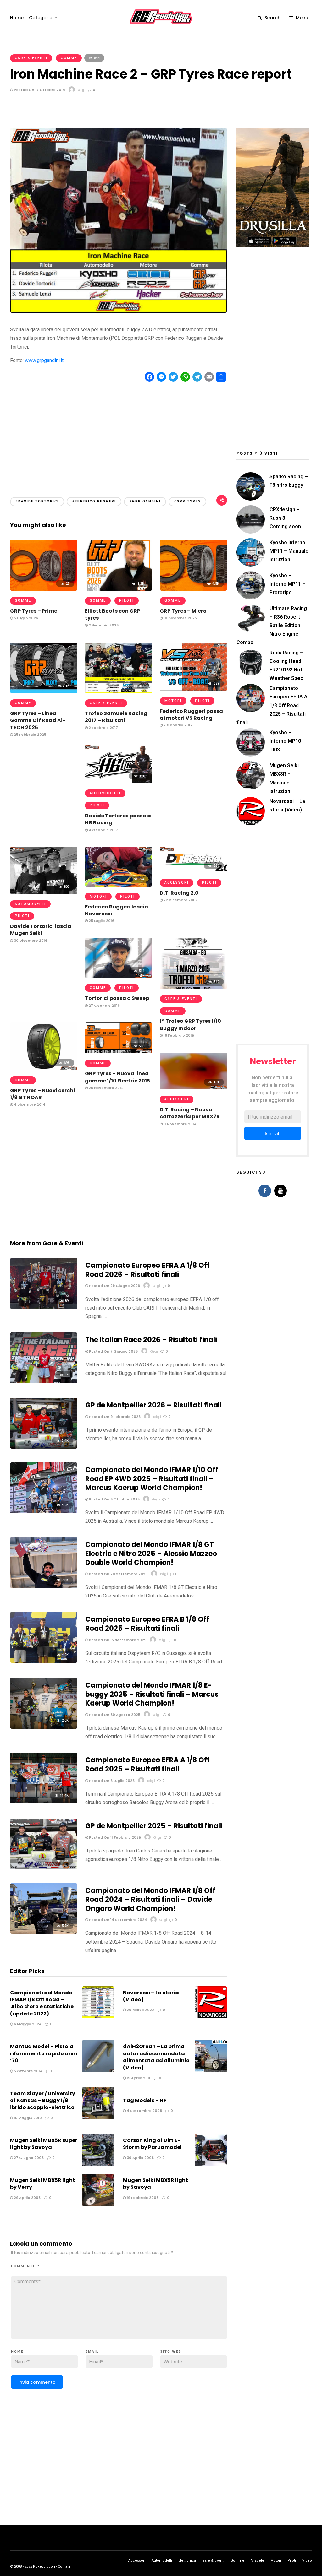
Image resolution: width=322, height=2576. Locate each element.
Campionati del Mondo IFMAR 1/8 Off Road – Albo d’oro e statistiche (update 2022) (42, 2003)
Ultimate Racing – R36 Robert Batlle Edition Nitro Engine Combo (272, 626)
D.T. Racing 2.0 (179, 893)
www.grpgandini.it (44, 360)
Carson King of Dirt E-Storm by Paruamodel (152, 2144)
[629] (193, 689)
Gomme (69, 58)
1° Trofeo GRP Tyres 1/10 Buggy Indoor (190, 1025)
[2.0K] (44, 1727)
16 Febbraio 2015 (178, 1035)
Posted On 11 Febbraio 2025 (114, 1837)
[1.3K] (119, 589)
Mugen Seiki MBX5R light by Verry (43, 2184)
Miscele (257, 2560)
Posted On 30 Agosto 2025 (114, 1715)
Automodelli (105, 793)
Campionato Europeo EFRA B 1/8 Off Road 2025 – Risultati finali (147, 1624)
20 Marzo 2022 (140, 2010)
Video (307, 2560)
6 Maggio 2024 (27, 2024)
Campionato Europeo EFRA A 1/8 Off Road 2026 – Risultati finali (147, 1270)
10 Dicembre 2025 (180, 618)
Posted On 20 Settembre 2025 (118, 1574)
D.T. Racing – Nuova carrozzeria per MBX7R (190, 1113)
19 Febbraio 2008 (142, 2198)
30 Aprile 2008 (140, 2158)
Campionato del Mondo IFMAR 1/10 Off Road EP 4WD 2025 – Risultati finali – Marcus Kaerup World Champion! (152, 1479)
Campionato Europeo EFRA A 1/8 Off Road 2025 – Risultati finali (147, 1765)
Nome (17, 2352)
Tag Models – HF (145, 2100)
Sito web (171, 2352)
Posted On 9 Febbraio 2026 (114, 1417)
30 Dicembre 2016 (30, 941)
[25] (44, 589)
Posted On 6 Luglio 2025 (111, 1781)
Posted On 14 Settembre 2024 (117, 1920)
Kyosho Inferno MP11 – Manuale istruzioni (289, 551)
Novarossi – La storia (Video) (151, 1996)
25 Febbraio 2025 (30, 735)
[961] (119, 781)
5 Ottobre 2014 (28, 2071)
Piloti (127, 601)
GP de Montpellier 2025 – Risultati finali (154, 1826)
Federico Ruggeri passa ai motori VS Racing (191, 715)
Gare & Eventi (31, 58)
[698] (44, 1068)
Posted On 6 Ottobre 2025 (114, 1499)
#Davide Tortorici (37, 501)
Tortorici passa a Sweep (117, 998)
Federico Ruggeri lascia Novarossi (117, 910)
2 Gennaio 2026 (103, 625)
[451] (193, 1088)
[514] (119, 976)
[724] (119, 885)
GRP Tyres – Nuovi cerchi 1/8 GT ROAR (42, 1094)
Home (17, 18)
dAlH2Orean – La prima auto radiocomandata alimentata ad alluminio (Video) (156, 2057)
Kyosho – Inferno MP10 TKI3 (285, 741)
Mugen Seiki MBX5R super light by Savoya (44, 2144)
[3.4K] (44, 1447)
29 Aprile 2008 (27, 2198)
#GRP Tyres (187, 501)
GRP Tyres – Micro (183, 611)
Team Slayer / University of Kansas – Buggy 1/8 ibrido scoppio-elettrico (43, 2101)
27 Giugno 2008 (28, 2158)
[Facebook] (265, 1191)
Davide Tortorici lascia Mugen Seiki (41, 930)
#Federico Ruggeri (94, 501)
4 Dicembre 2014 (29, 1104)
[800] (44, 892)
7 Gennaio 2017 (178, 725)
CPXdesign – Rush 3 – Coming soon (285, 518)
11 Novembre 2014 (180, 1124)
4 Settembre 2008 (144, 2111)
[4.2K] (44, 1512)
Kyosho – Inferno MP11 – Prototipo (287, 584)
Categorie (41, 18)
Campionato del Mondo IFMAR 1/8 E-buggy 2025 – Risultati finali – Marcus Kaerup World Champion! (152, 1694)
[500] (119, 1052)
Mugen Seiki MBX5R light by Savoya (155, 2184)
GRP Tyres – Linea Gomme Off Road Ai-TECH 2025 (38, 720)
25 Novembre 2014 (106, 1088)
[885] (119, 691)
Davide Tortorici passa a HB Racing (118, 819)
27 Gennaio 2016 (104, 1006)
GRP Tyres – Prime (34, 611)
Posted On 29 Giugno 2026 (114, 1286)
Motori (173, 701)
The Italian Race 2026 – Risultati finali (151, 1340)
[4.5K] (193, 589)
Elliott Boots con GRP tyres (113, 614)
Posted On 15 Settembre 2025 (117, 1640)
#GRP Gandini (145, 501)
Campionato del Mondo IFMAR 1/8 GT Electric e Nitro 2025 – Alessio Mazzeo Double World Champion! (151, 1554)
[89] (44, 1307)
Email (92, 2352)
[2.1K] (44, 691)
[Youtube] (280, 1191)
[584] (193, 871)
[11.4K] (44, 1802)
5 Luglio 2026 (25, 618)
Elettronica (187, 2560)
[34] (44, 1382)
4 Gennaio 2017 (103, 830)
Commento (25, 2266)
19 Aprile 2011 (138, 2078)
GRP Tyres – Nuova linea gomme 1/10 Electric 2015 (117, 1077)
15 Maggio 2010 (27, 2118)
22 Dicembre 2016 (180, 900)
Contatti (64, 2566)
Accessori (177, 883)
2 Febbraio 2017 (103, 728)
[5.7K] (44, 1932)
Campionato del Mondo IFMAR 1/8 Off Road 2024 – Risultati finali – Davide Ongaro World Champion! (150, 1900)
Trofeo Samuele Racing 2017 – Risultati (116, 717)
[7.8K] (44, 1586)
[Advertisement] (119, 434)
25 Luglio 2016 (101, 921)
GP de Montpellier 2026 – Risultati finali (153, 1405)
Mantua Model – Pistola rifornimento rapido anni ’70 (44, 2053)
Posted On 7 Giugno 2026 (113, 1351)
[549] (193, 987)
